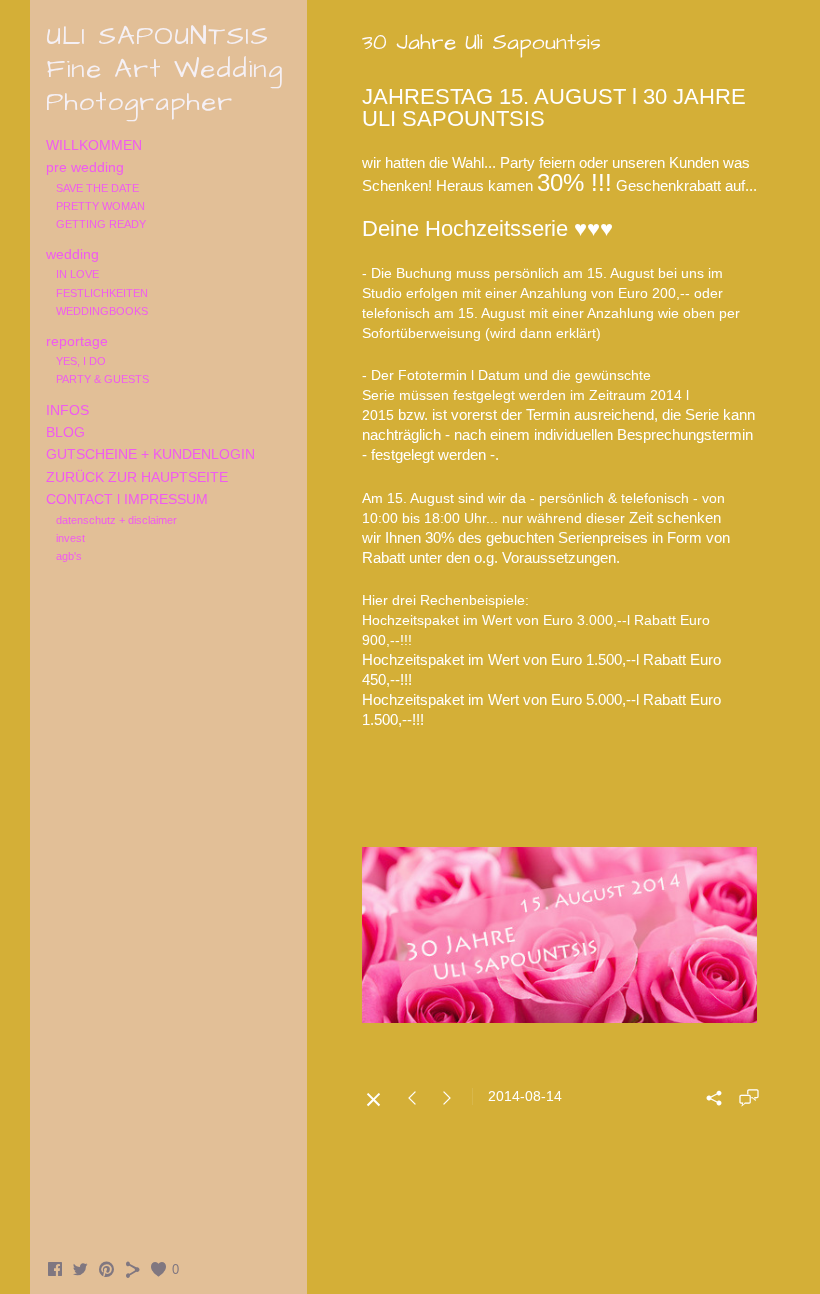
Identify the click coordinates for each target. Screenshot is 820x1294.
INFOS (67, 410)
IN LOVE (77, 274)
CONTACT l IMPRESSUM (127, 499)
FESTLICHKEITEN (102, 293)
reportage (77, 341)
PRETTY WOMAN (100, 206)
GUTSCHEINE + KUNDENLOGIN (150, 454)
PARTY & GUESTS (102, 379)
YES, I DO (81, 361)
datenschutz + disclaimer (116, 520)
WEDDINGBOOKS (102, 311)
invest (70, 538)
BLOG (65, 432)
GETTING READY (101, 224)
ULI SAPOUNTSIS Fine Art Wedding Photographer (164, 69)
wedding (72, 254)
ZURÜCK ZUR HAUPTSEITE (137, 477)
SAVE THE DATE (97, 188)
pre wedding (85, 167)
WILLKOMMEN (94, 145)
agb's (69, 556)
